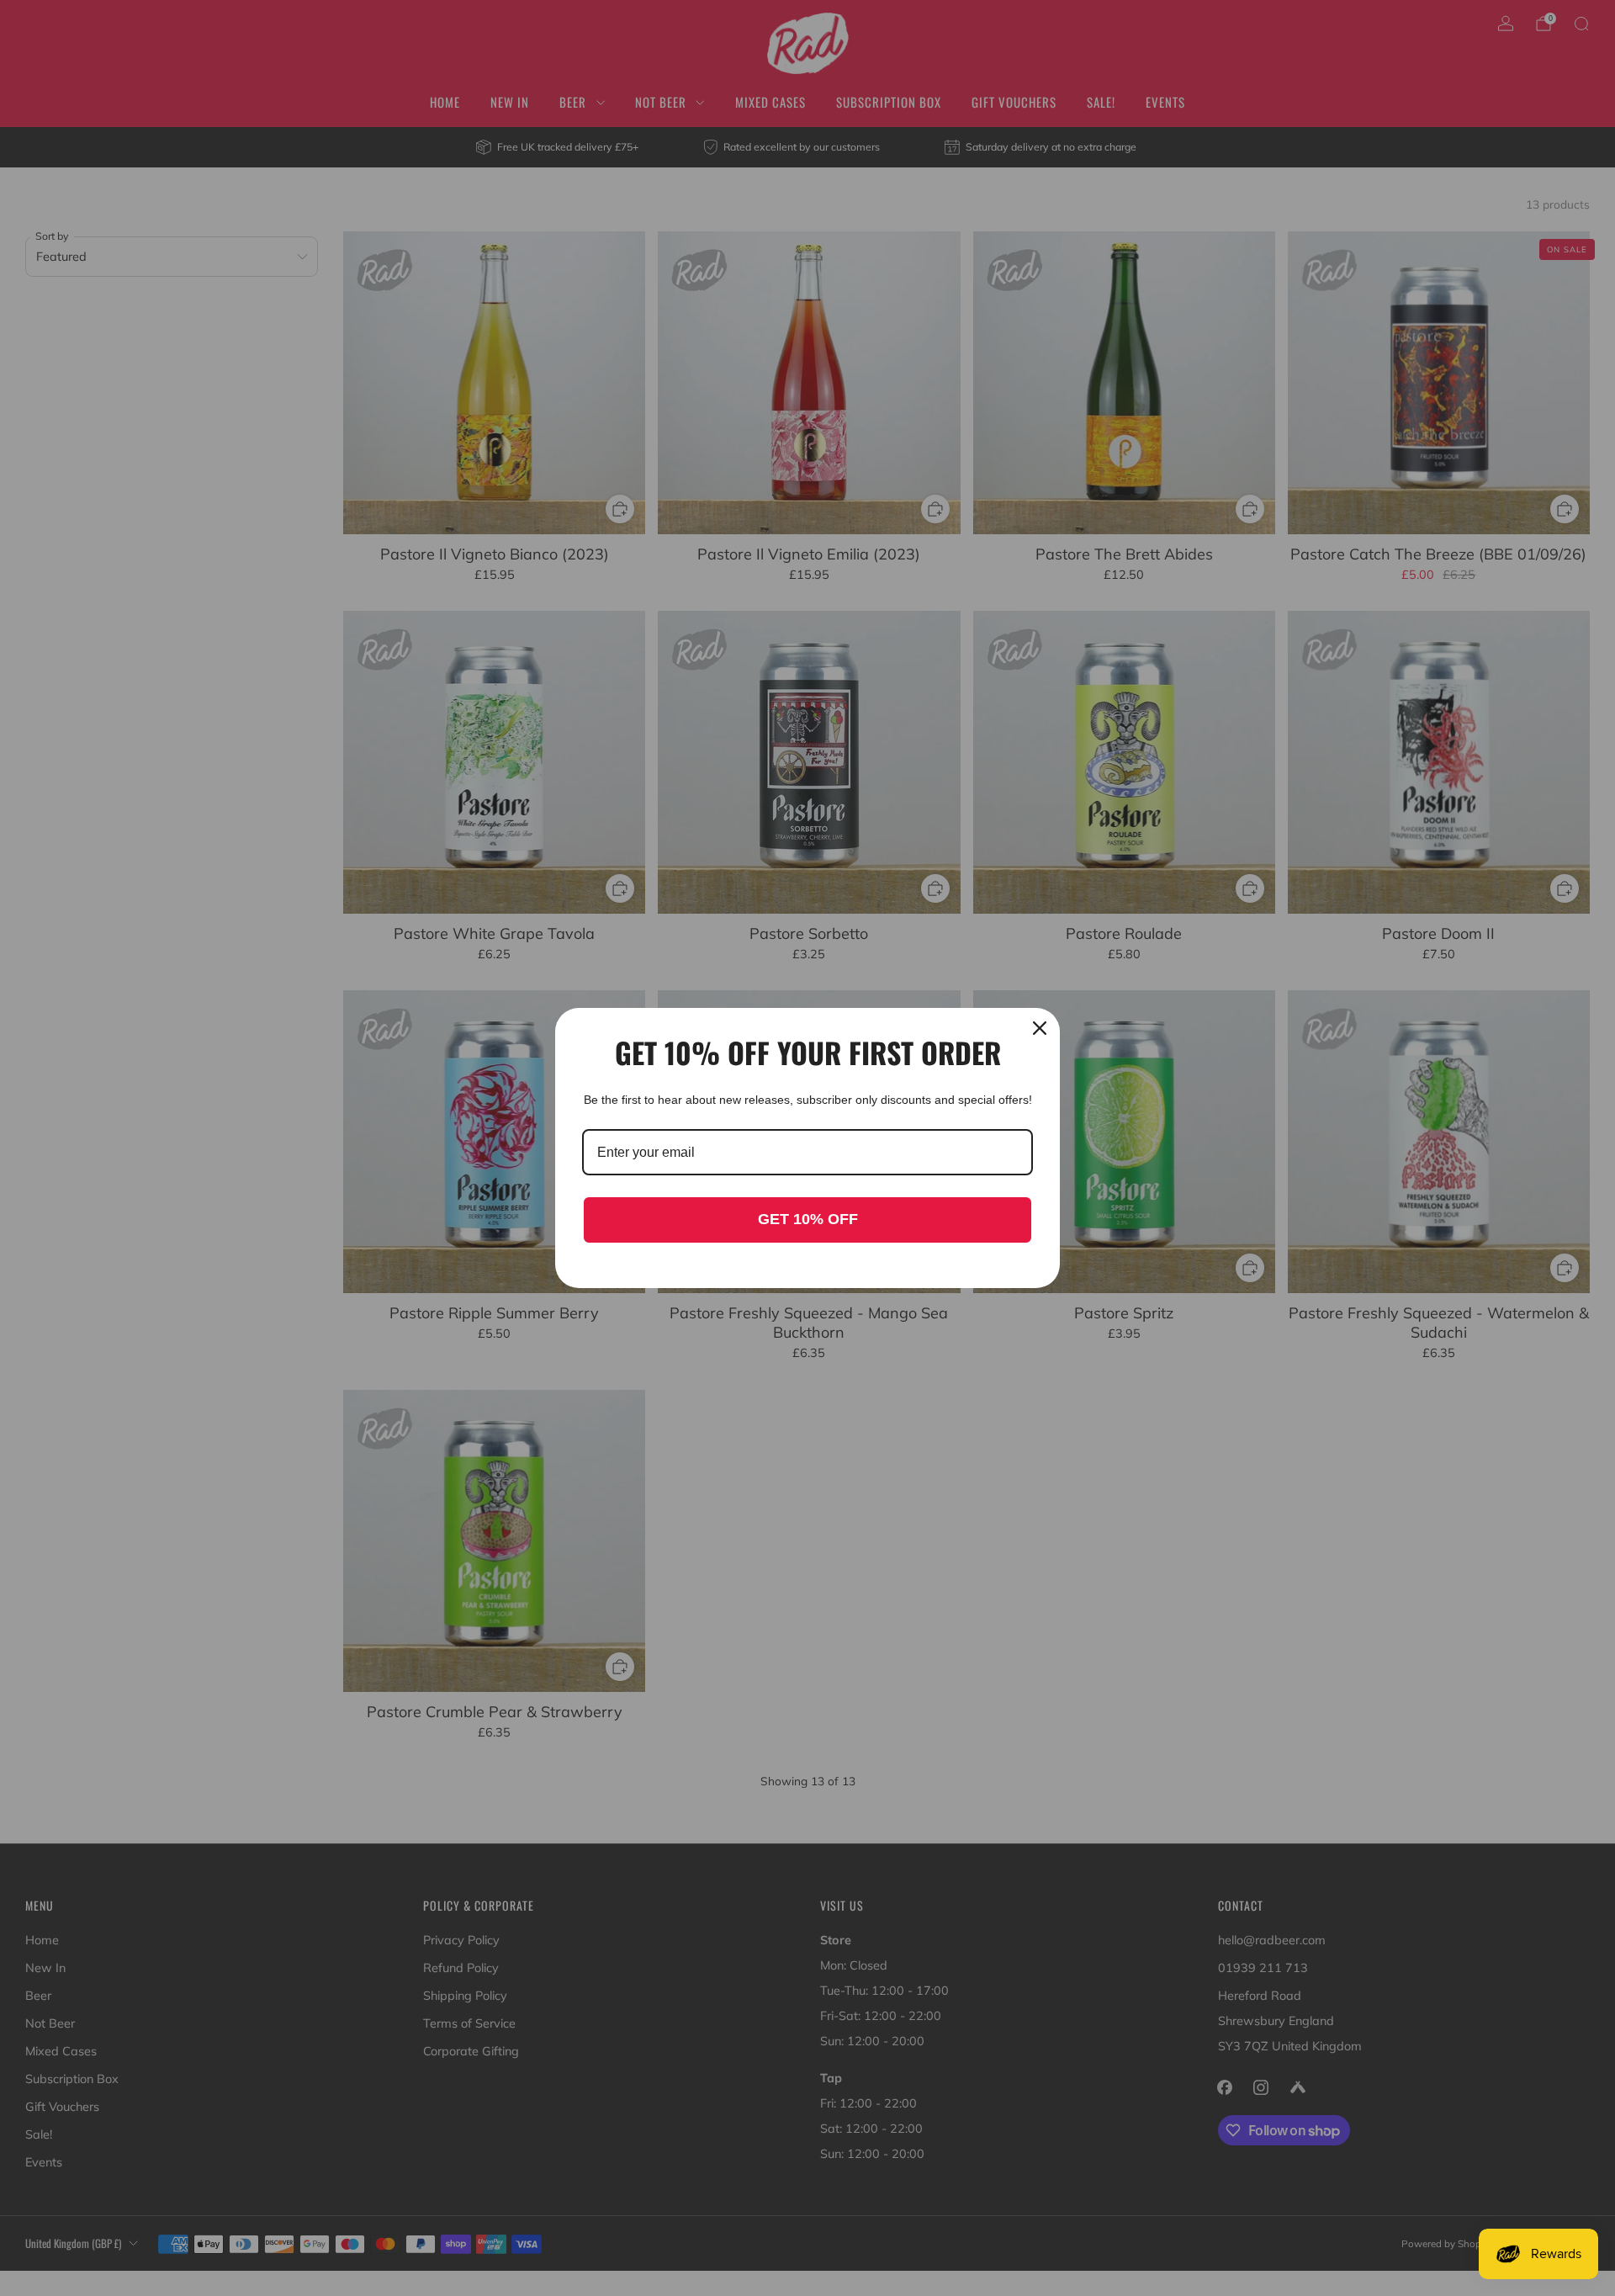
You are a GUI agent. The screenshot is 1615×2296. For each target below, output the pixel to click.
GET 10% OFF (808, 1219)
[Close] (1040, 1028)
